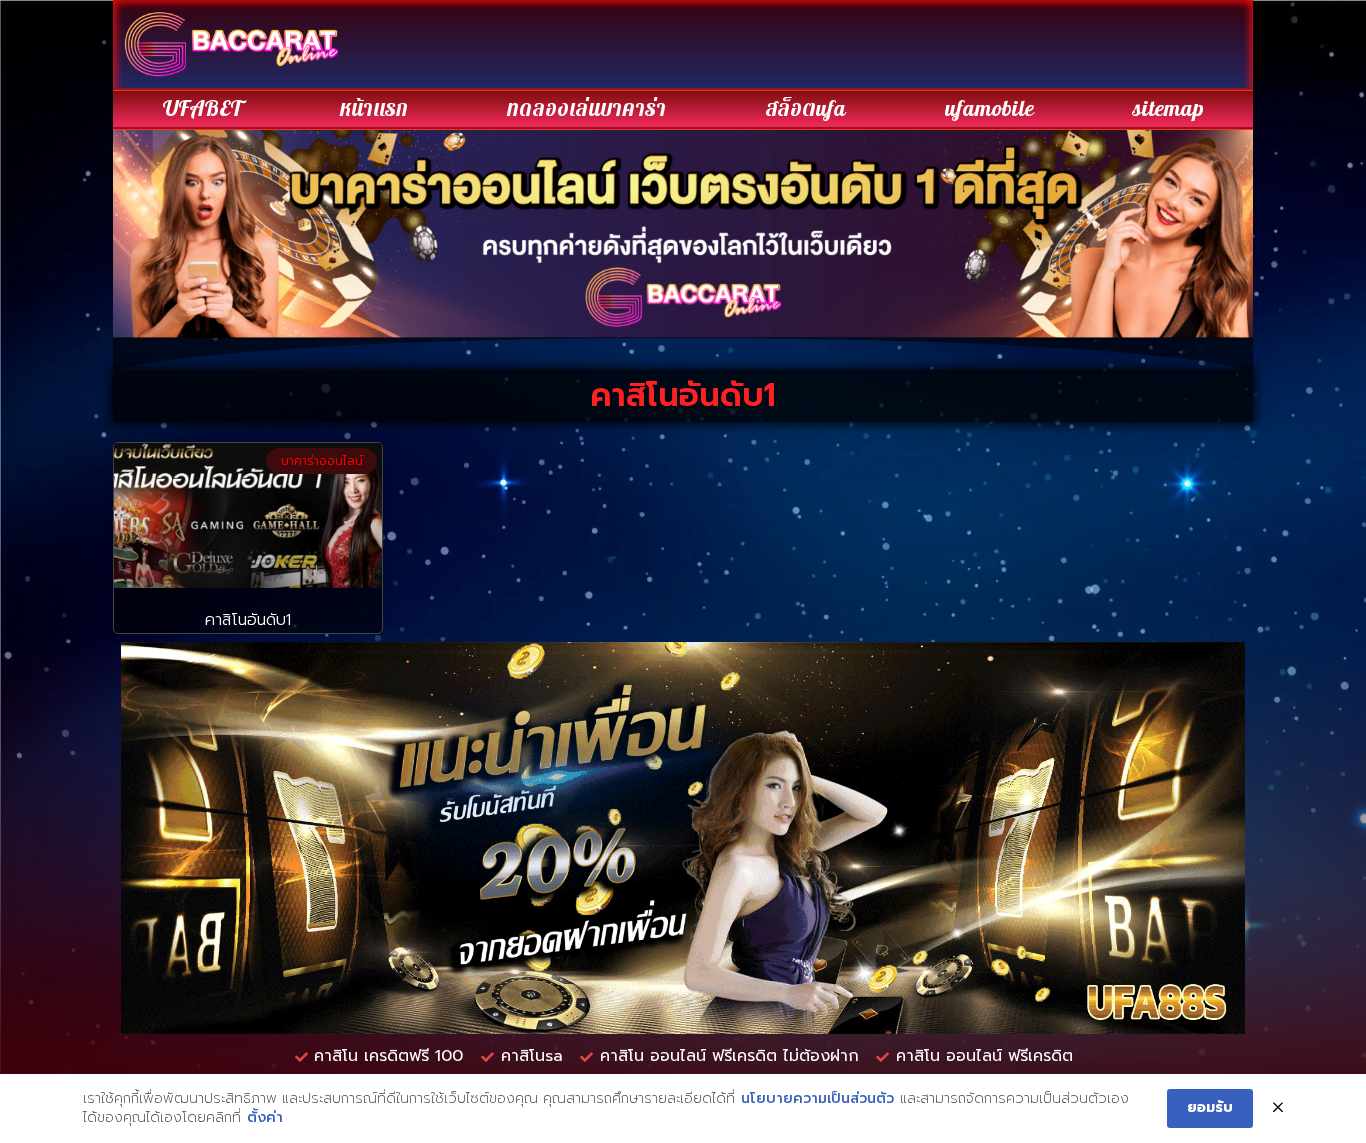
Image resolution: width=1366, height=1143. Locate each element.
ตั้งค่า (265, 1118)
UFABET (202, 109)
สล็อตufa (805, 109)
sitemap (1168, 109)
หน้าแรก (374, 109)
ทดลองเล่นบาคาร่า (586, 109)
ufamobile (989, 109)
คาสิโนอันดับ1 (248, 620)
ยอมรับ (1210, 1107)
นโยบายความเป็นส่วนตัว (817, 1099)
